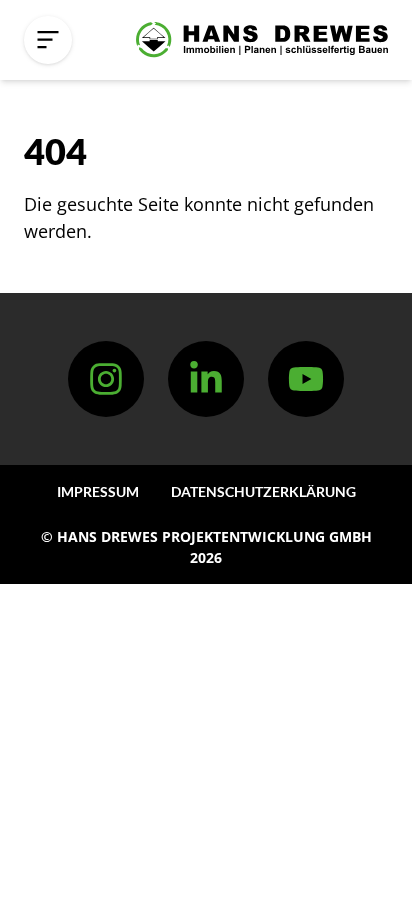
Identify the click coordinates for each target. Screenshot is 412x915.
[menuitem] (98, 491)
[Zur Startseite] (262, 40)
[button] (48, 40)
